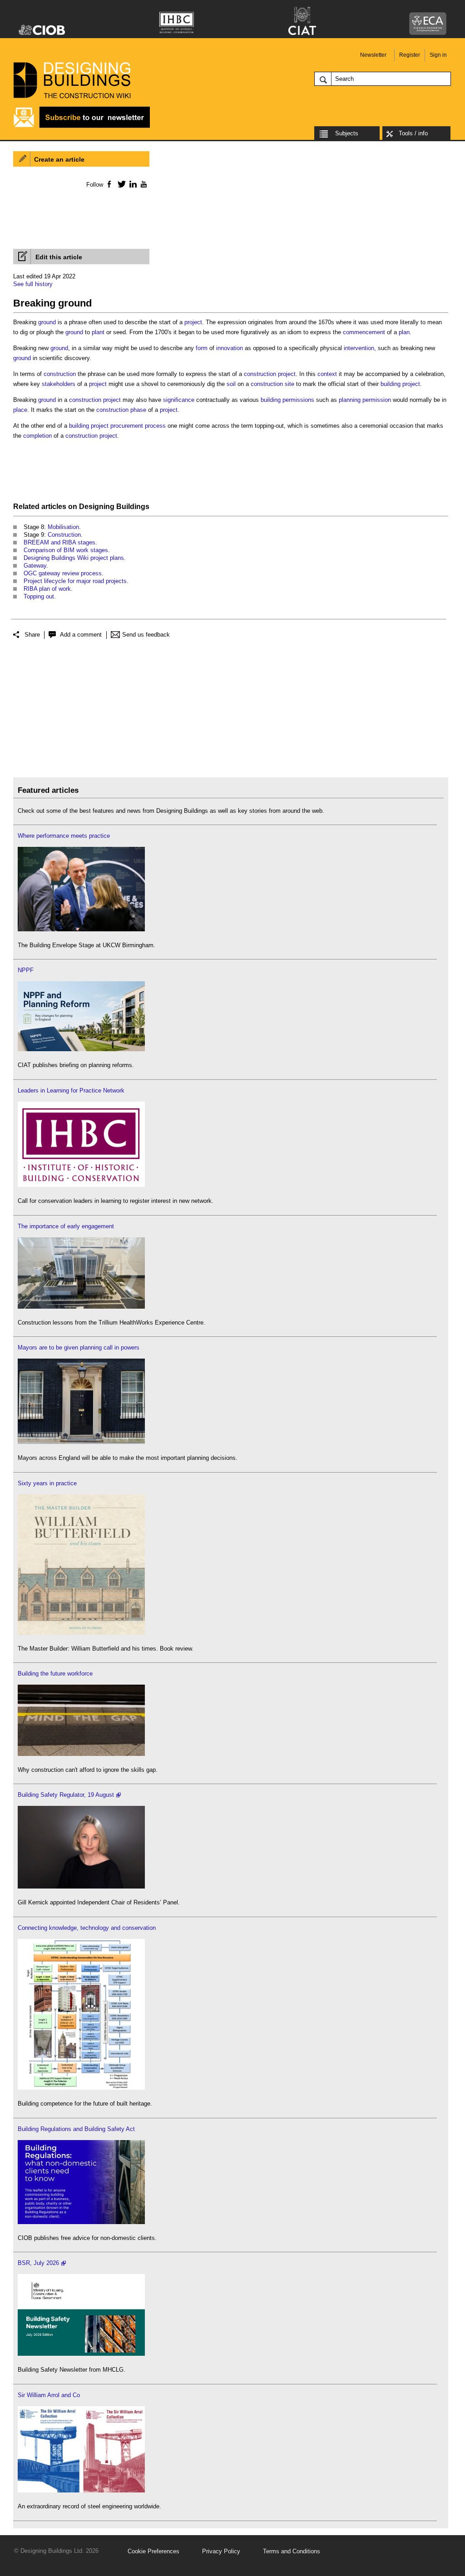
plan (404, 332)
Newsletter (373, 55)
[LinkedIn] (131, 184)
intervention (359, 348)
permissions (298, 400)
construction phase (121, 410)
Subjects (347, 133)
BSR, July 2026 (38, 2263)
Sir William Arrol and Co (49, 2395)
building (271, 400)
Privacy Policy (221, 2551)
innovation (230, 348)
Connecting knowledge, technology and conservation (87, 1928)
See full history (33, 284)
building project (400, 384)
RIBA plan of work (47, 589)
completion (37, 436)
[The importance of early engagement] (81, 1307)
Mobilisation (63, 527)
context (327, 374)
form (202, 348)
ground (47, 322)
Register (410, 55)
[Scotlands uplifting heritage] (81, 2490)
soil (231, 384)
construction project (270, 374)
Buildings (133, 507)
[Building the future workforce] (81, 1754)
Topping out (39, 596)
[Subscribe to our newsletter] (82, 126)
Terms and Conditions (292, 2551)
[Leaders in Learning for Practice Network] (81, 1185)
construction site (272, 384)
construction (60, 374)
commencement (364, 332)
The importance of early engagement (66, 1226)
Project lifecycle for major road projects (75, 581)
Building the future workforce (55, 1674)
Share (32, 635)
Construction (64, 535)
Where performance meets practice (64, 836)
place (20, 410)
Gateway (35, 566)
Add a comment (81, 635)
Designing (97, 507)
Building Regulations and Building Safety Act (76, 2129)
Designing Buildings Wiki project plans (74, 558)
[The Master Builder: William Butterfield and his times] (81, 1633)
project (193, 322)
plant (98, 332)
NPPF (26, 970)
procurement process (138, 426)
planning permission (365, 400)
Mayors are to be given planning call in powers (79, 1347)
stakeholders (59, 384)
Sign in (438, 55)
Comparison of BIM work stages (66, 550)
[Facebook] (109, 184)
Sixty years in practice (47, 1483)
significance (179, 400)
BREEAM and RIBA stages (59, 542)
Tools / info (413, 133)
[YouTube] (143, 184)
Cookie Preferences (153, 2551)
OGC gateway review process (63, 573)
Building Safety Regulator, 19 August (66, 1795)
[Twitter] (120, 184)
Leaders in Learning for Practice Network (71, 1090)
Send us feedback (146, 635)
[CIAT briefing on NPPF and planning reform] (81, 1049)
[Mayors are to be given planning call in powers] (81, 1442)
